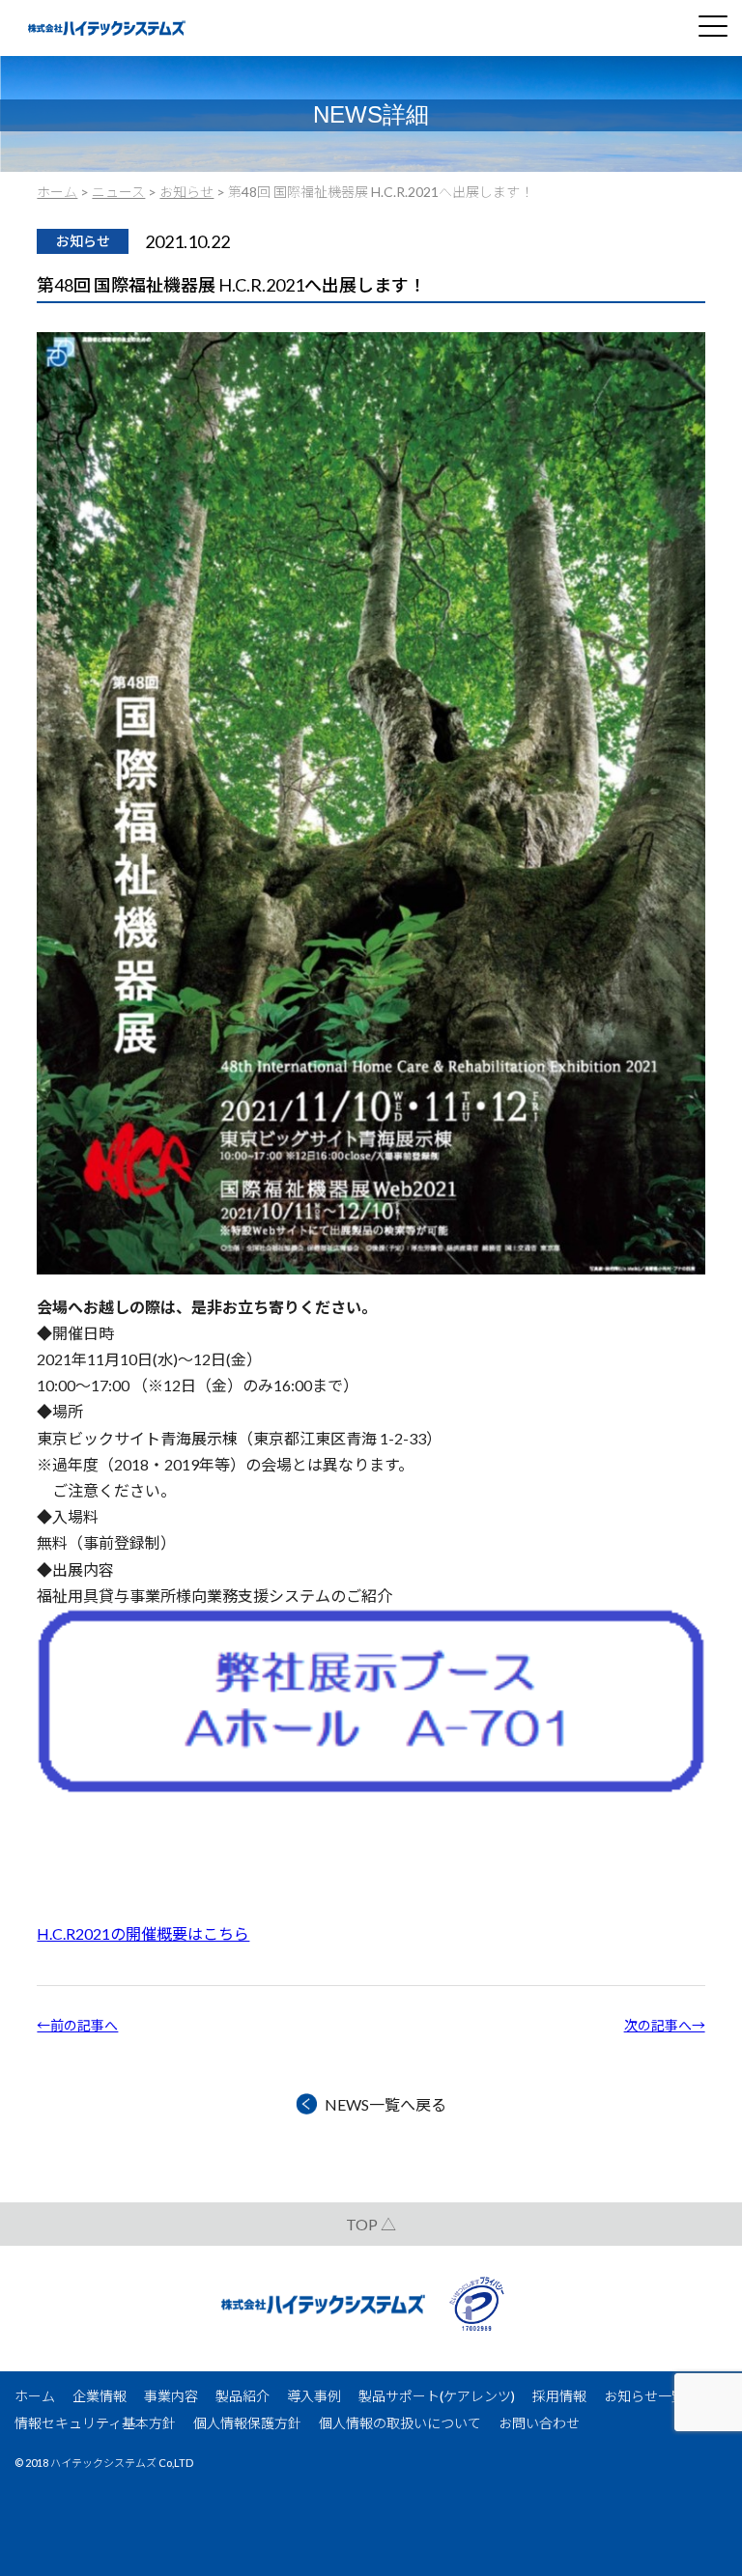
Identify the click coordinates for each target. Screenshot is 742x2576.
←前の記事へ (77, 2025)
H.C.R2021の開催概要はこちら (143, 1933)
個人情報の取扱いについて (400, 2423)
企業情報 (100, 2396)
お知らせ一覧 (644, 2396)
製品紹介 (243, 2396)
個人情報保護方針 (247, 2423)
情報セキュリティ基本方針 (95, 2423)
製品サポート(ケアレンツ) (437, 2396)
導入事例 (314, 2396)
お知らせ (83, 241)
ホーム (35, 2396)
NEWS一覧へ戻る (385, 2104)
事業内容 (171, 2396)
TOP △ (371, 2224)
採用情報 (559, 2396)
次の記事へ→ (665, 2025)
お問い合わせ (539, 2423)
